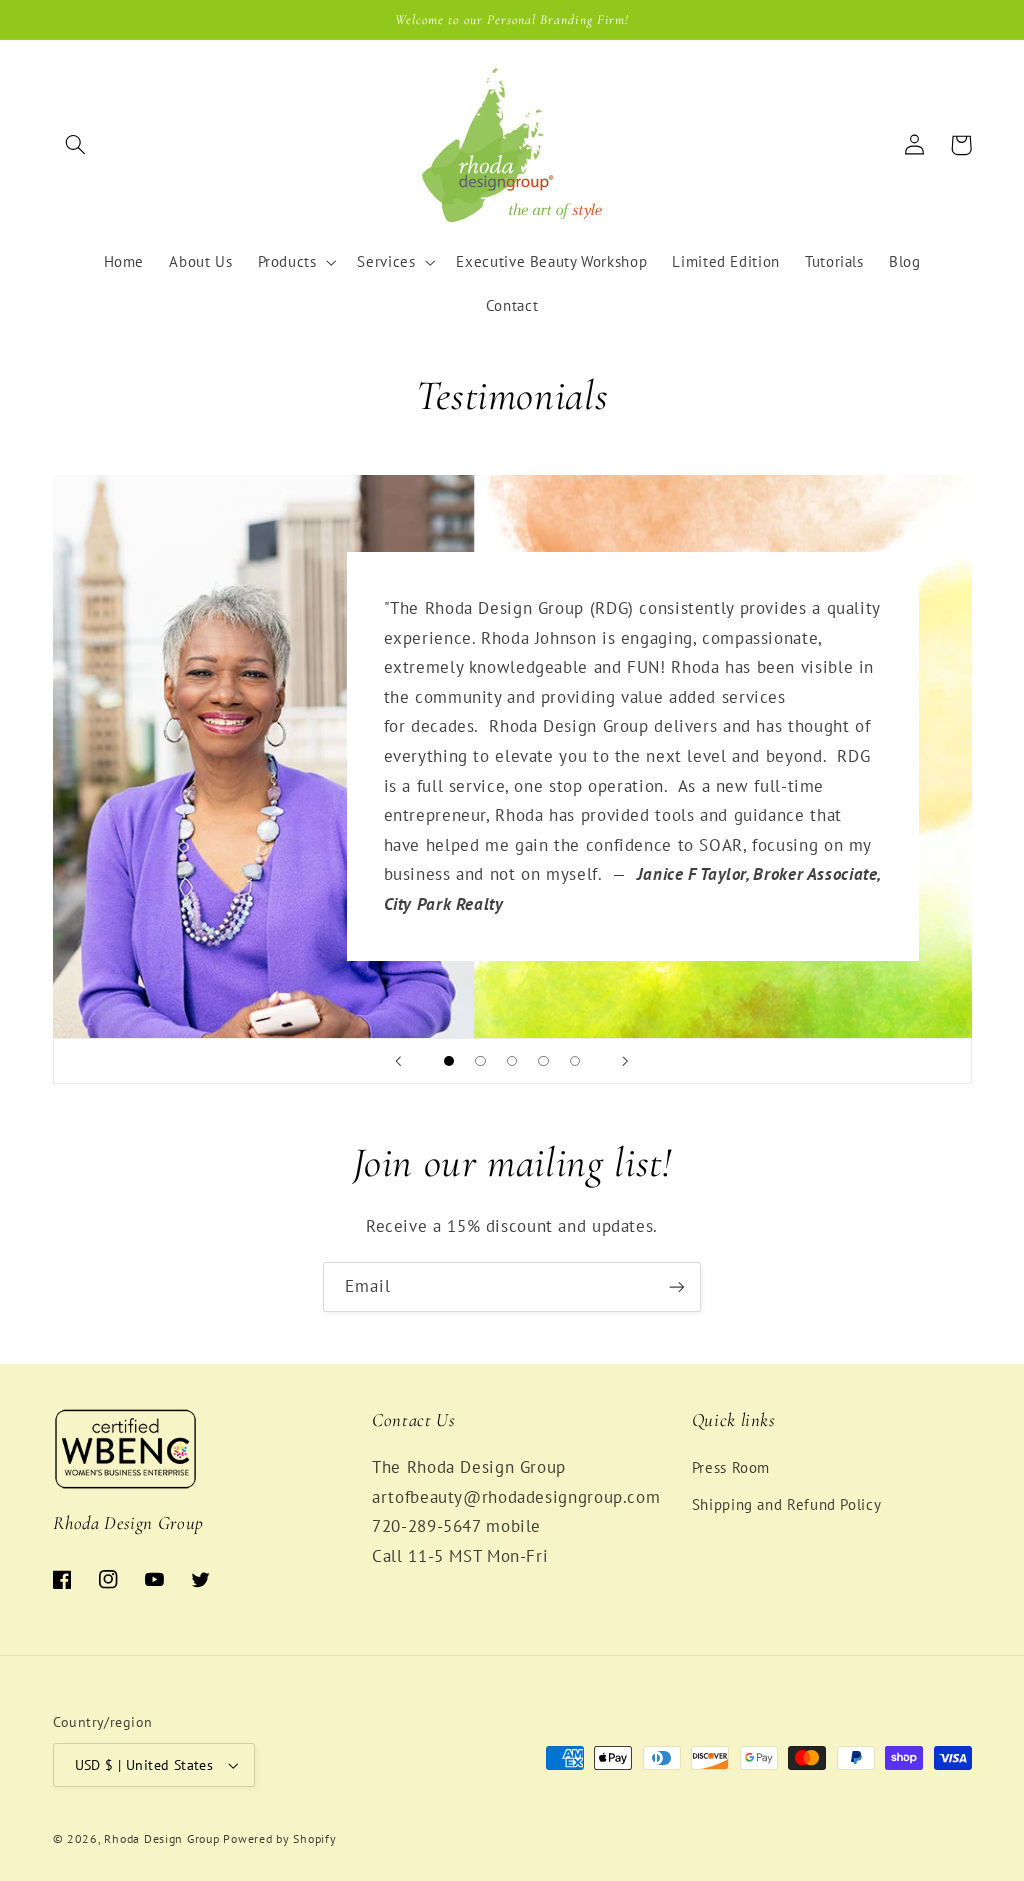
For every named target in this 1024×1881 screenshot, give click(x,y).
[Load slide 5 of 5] (575, 1061)
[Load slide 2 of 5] (481, 1061)
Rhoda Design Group (161, 1838)
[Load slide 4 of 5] (544, 1061)
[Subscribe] (677, 1286)
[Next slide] (625, 1061)
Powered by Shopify (279, 1838)
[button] (76, 145)
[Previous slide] (399, 1061)
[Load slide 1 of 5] (449, 1061)
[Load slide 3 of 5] (512, 1061)
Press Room (731, 1467)
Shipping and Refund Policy (786, 1504)
